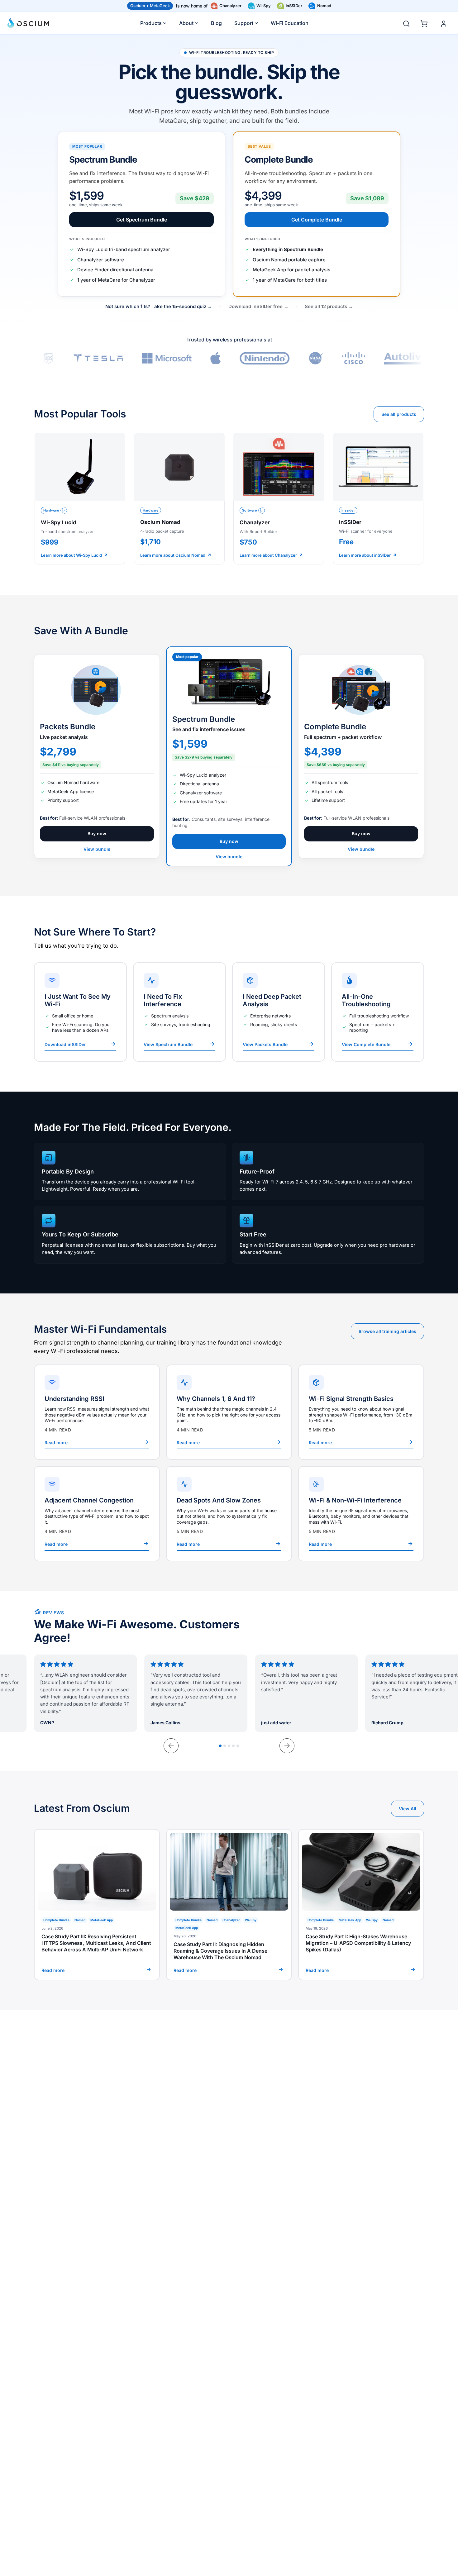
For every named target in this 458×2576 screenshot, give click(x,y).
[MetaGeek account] (444, 24)
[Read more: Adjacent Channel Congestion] (97, 1514)
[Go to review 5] (238, 1746)
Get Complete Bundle (317, 220)
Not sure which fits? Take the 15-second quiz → (159, 306)
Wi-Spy (264, 6)
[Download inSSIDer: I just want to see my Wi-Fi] (80, 1012)
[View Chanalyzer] (279, 499)
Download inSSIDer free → (258, 306)
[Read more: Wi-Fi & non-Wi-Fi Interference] (361, 1514)
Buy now (97, 833)
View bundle (97, 849)
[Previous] (171, 1746)
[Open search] (406, 24)
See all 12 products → (329, 306)
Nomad (324, 6)
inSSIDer (294, 6)
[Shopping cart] (425, 22)
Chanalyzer (230, 6)
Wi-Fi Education (290, 23)
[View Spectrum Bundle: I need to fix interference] (179, 1012)
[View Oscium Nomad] (179, 499)
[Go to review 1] (220, 1746)
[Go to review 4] (233, 1746)
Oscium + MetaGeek (150, 6)
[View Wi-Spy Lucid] (80, 499)
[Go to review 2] (225, 1746)
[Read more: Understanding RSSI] (97, 1412)
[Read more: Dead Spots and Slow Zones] (229, 1514)
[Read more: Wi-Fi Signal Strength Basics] (361, 1412)
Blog (216, 23)
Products (151, 23)
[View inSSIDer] (378, 499)
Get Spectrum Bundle (142, 220)
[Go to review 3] (229, 1746)
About (186, 23)
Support (244, 23)
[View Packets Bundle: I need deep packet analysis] (279, 1012)
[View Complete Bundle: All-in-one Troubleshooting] (378, 1012)
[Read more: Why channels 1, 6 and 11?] (229, 1412)
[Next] (287, 1746)
